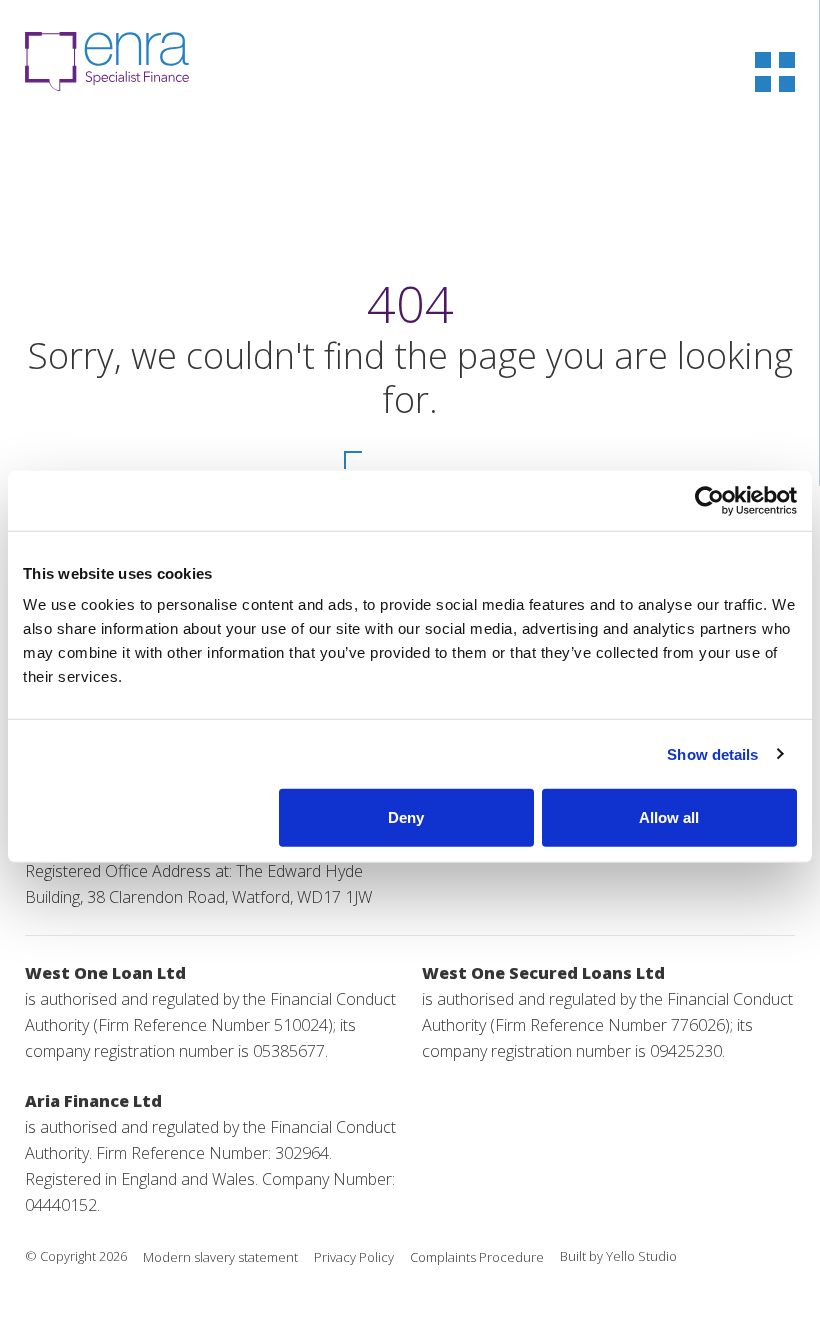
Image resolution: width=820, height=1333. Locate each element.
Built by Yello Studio (618, 1256)
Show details (712, 753)
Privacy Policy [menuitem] (354, 1257)
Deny (406, 817)
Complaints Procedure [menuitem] (477, 1257)
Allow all (669, 817)
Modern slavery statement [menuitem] (220, 1257)
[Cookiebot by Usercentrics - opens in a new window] (709, 500)
